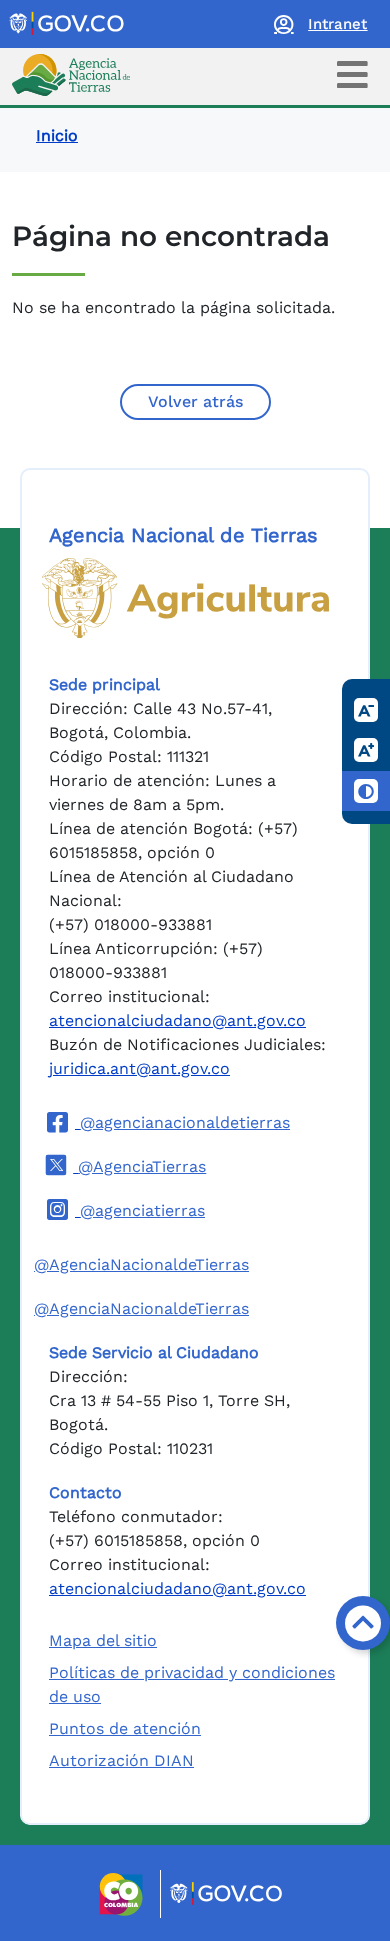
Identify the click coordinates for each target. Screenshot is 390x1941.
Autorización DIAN (121, 1760)
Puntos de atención (125, 1728)
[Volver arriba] (363, 1623)
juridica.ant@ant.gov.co (139, 1068)
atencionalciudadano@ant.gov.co (177, 1020)
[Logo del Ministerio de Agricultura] (185, 598)
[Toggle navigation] (352, 74)
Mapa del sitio (103, 1640)
